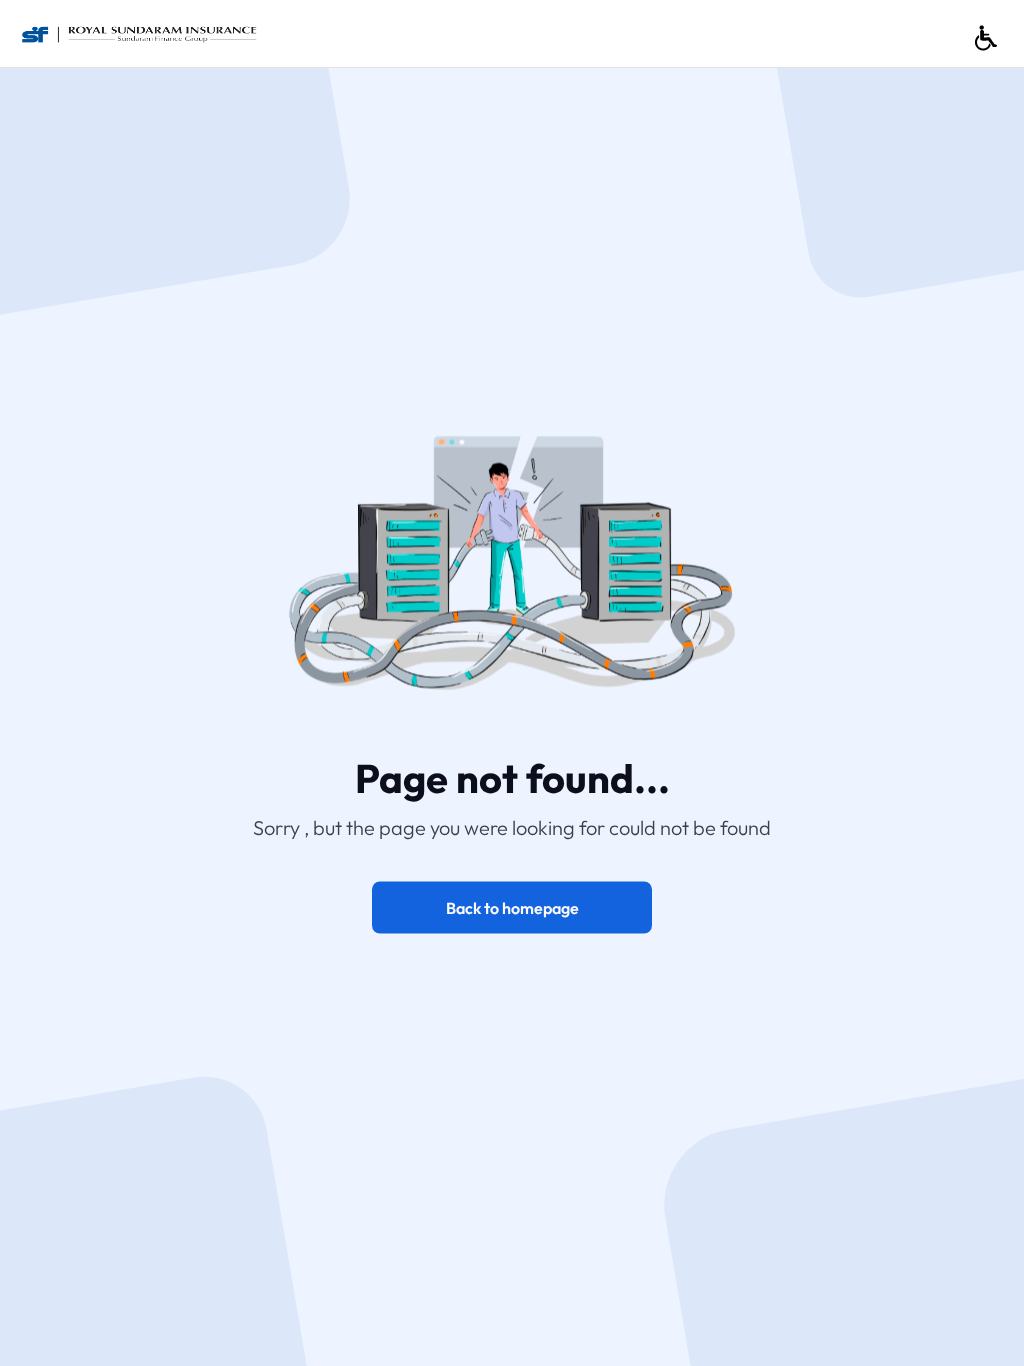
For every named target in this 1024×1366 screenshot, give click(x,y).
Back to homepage (512, 907)
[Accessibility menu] (986, 38)
